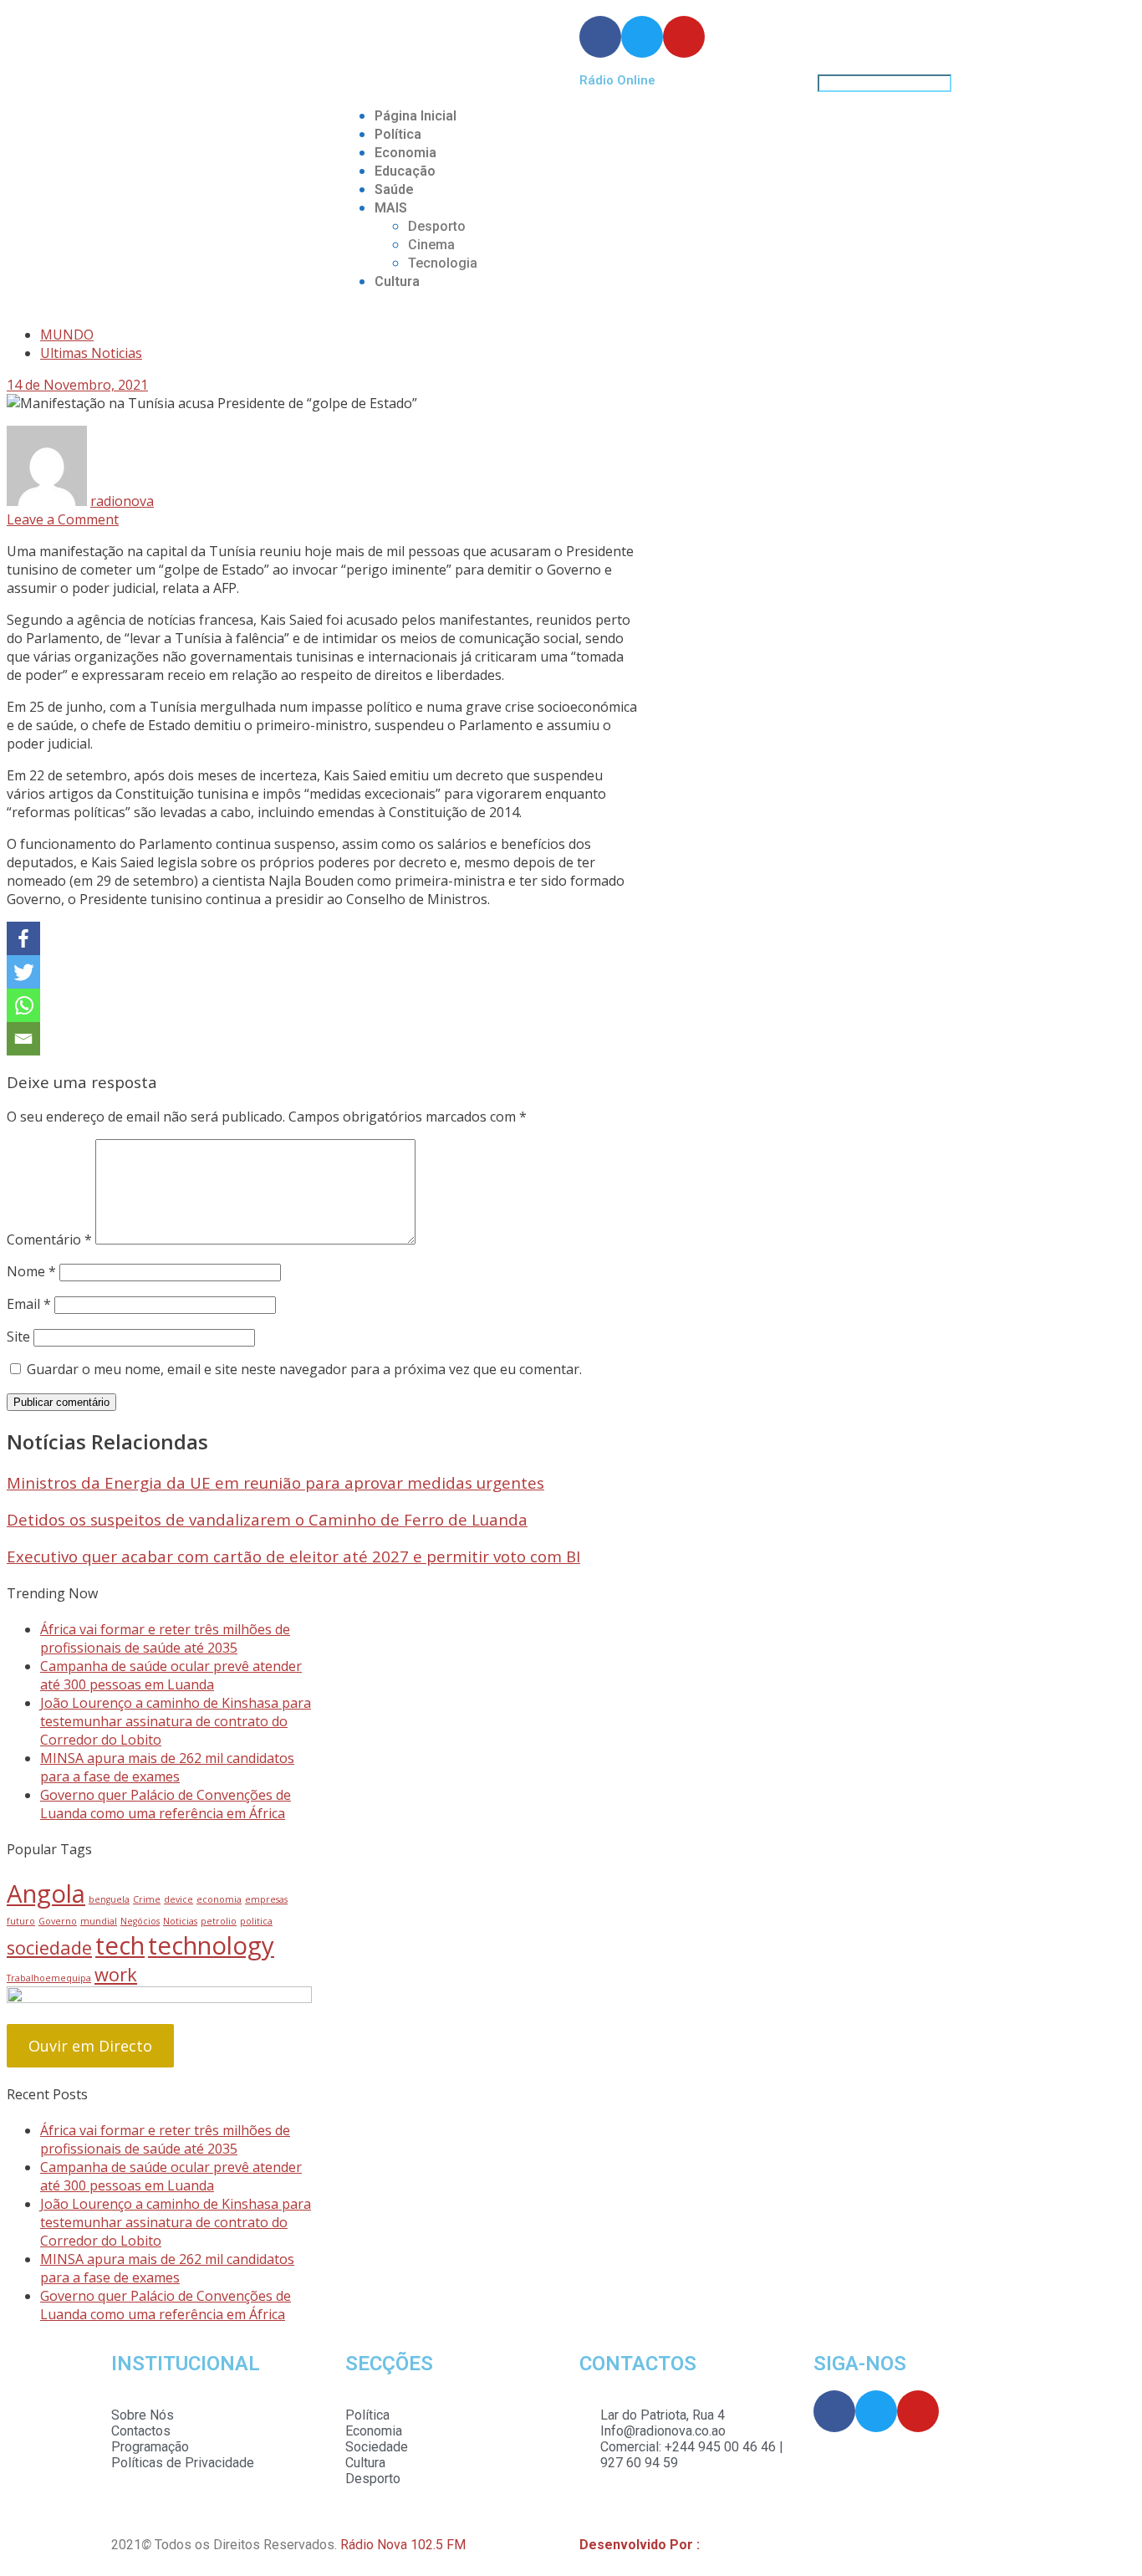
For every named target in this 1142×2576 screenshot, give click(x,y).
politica (256, 1921)
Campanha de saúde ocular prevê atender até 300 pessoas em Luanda (171, 1675)
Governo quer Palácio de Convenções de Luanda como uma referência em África (166, 1804)
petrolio (219, 1921)
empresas (266, 1899)
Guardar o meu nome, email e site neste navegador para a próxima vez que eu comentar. (304, 1369)
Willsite (725, 2545)
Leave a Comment (63, 519)
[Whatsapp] (23, 1005)
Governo (58, 1921)
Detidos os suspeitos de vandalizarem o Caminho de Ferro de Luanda (267, 1519)
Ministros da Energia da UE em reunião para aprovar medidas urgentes (275, 1482)
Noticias (180, 1921)
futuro (21, 1921)
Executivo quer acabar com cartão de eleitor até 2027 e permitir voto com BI (293, 1556)
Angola (46, 1894)
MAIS (391, 208)
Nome (31, 1271)
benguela (109, 1899)
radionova (122, 501)
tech (120, 1945)
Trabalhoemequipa (49, 1978)
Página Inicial (416, 116)
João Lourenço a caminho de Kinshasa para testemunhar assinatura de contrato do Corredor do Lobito (176, 1721)
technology (211, 1945)
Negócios (140, 1921)
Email (29, 1304)
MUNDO (67, 335)
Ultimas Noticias (91, 353)
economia (219, 1899)
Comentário (49, 1239)
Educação (405, 171)
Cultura (397, 281)
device (178, 1899)
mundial (99, 1921)
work (116, 1974)
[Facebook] (23, 938)
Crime (147, 1899)
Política (398, 134)
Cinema (431, 245)
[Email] (23, 1039)
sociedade (49, 1947)
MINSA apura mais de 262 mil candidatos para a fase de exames (167, 1767)
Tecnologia (443, 263)
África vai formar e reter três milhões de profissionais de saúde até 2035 (165, 1638)
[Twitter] (23, 972)
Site (18, 1337)
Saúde (394, 189)
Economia (405, 153)
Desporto (437, 226)
